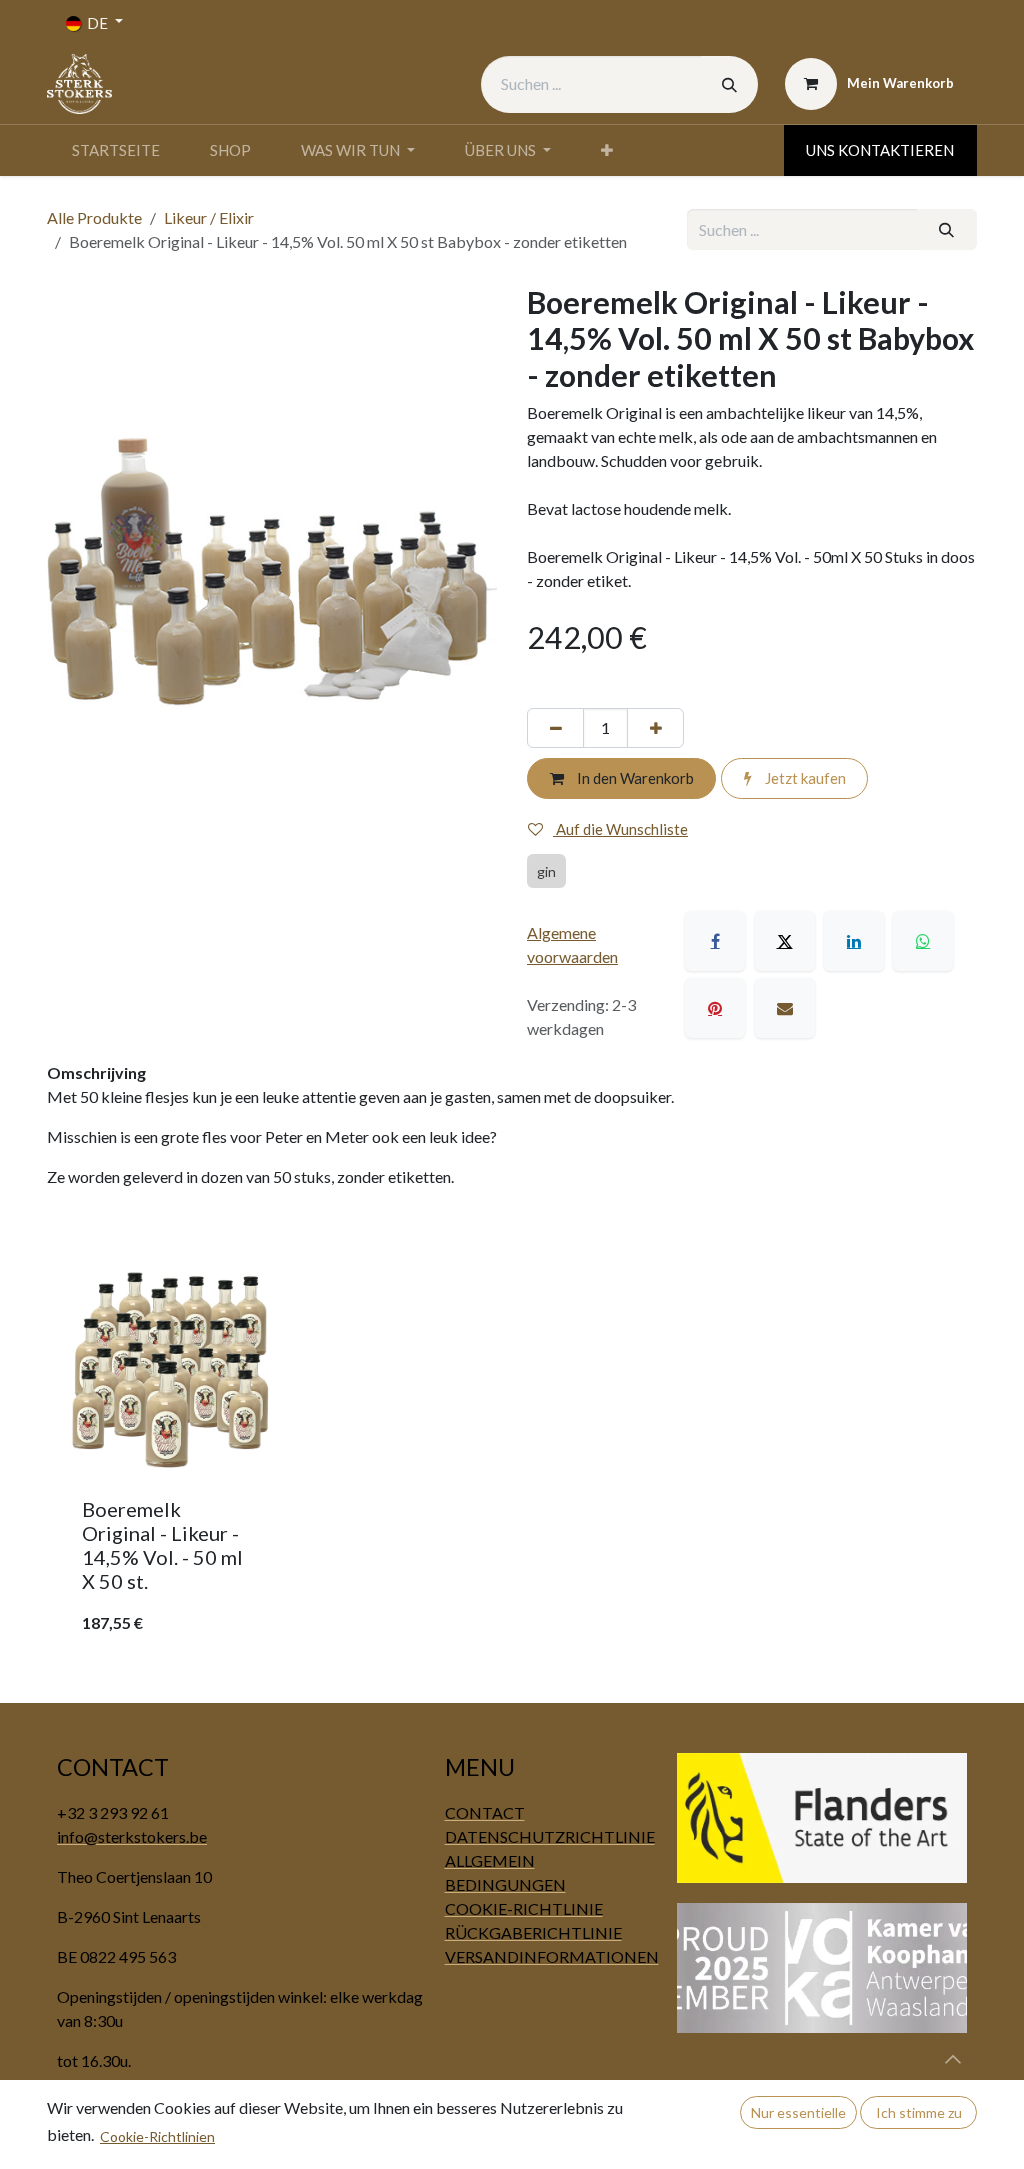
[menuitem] (116, 150)
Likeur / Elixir (209, 217)
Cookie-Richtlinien (157, 2136)
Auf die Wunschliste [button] (620, 829)
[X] (785, 941)
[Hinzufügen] (655, 728)
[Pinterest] (715, 1008)
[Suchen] (729, 84)
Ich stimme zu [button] (919, 2112)
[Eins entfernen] (555, 728)
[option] (512, 1461)
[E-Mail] (785, 1008)
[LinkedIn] (854, 941)
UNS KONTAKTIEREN (880, 150)
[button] (953, 2059)
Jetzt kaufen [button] (804, 778)
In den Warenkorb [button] (634, 778)
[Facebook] (715, 941)
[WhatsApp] (923, 941)
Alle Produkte (94, 217)
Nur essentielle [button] (798, 2112)
